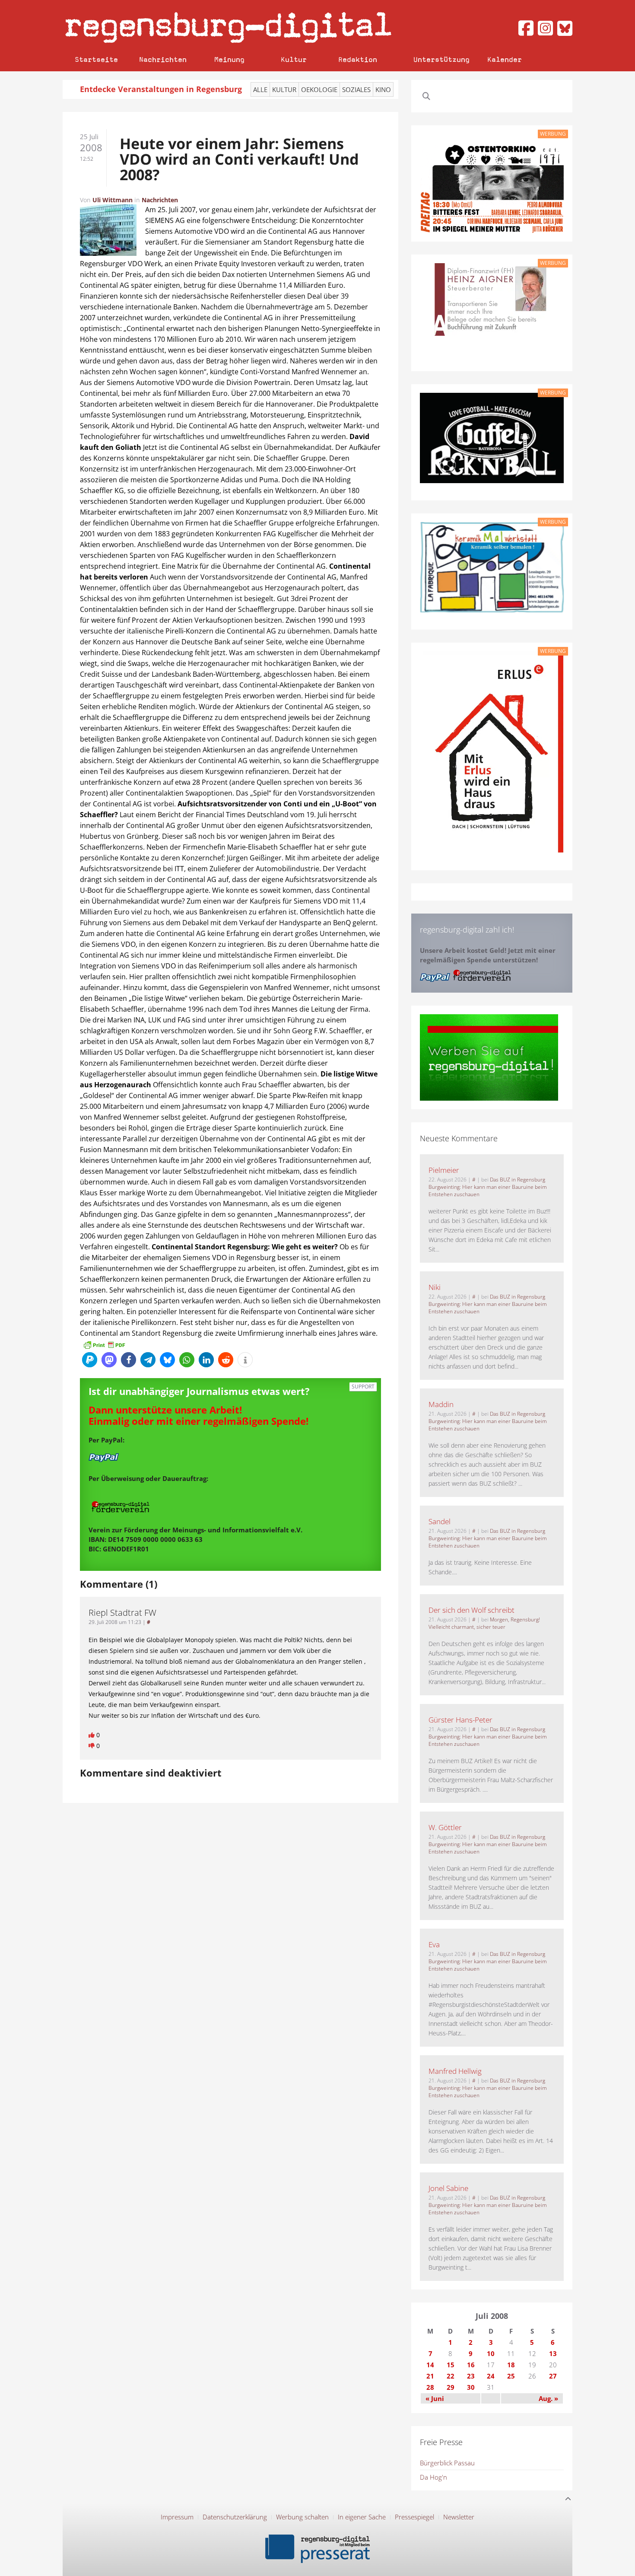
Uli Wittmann (113, 200)
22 (451, 2376)
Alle (260, 89)
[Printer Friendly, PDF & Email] (104, 1344)
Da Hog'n (433, 2477)
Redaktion (358, 59)
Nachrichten (163, 59)
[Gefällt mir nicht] (92, 1746)
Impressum (177, 2517)
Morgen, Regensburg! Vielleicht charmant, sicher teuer (484, 1623)
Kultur (294, 59)
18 (511, 2365)
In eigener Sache (362, 2517)
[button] (90, 1360)
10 (491, 2353)
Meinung (229, 59)
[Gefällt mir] (92, 1735)
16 (471, 2365)
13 (553, 2353)
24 (491, 2376)
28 (430, 2387)
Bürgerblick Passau (447, 2463)
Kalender (505, 59)
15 (451, 2365)
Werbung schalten (302, 2517)
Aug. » (548, 2398)
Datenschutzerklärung (235, 2517)
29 (451, 2387)
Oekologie (319, 89)
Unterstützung (441, 59)
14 (430, 2365)
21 (430, 2376)
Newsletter (459, 2517)
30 (471, 2387)
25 (511, 2376)
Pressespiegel (414, 2517)
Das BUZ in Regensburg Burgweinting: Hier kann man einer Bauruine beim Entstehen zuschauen (488, 1187)
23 (471, 2376)
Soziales (356, 89)
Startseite (96, 59)
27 (553, 2376)
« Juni (435, 2398)
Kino (383, 89)
